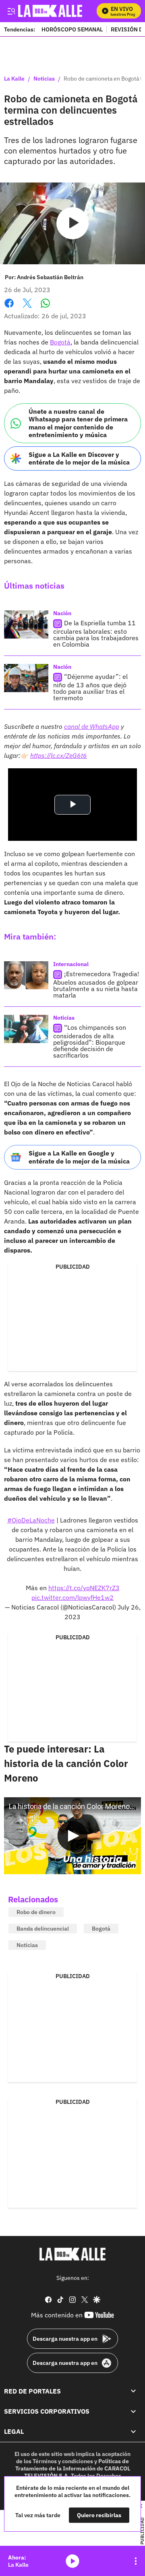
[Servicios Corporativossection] (133, 2411)
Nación (62, 613)
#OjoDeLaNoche (31, 1520)
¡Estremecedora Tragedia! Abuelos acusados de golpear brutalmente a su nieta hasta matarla (96, 985)
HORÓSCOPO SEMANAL (72, 29)
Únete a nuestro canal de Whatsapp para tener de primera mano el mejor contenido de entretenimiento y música (78, 423)
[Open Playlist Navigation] (136, 2561)
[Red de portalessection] (133, 2391)
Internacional (71, 964)
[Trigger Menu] (11, 11)
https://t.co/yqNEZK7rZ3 (84, 1588)
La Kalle (14, 79)
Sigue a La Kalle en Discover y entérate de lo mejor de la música (79, 458)
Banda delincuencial (43, 1929)
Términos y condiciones (63, 2461)
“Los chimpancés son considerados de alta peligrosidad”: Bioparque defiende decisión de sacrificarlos (90, 1042)
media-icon (72, 2561)
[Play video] (72, 223)
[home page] (72, 2254)
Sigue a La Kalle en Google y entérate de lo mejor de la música (79, 1157)
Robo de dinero (36, 1912)
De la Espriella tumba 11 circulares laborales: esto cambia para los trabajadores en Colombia (96, 634)
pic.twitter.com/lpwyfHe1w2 (72, 1597)
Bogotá (60, 342)
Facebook (9, 308)
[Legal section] (133, 2431)
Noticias (44, 79)
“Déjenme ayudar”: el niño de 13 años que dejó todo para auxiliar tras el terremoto (90, 688)
